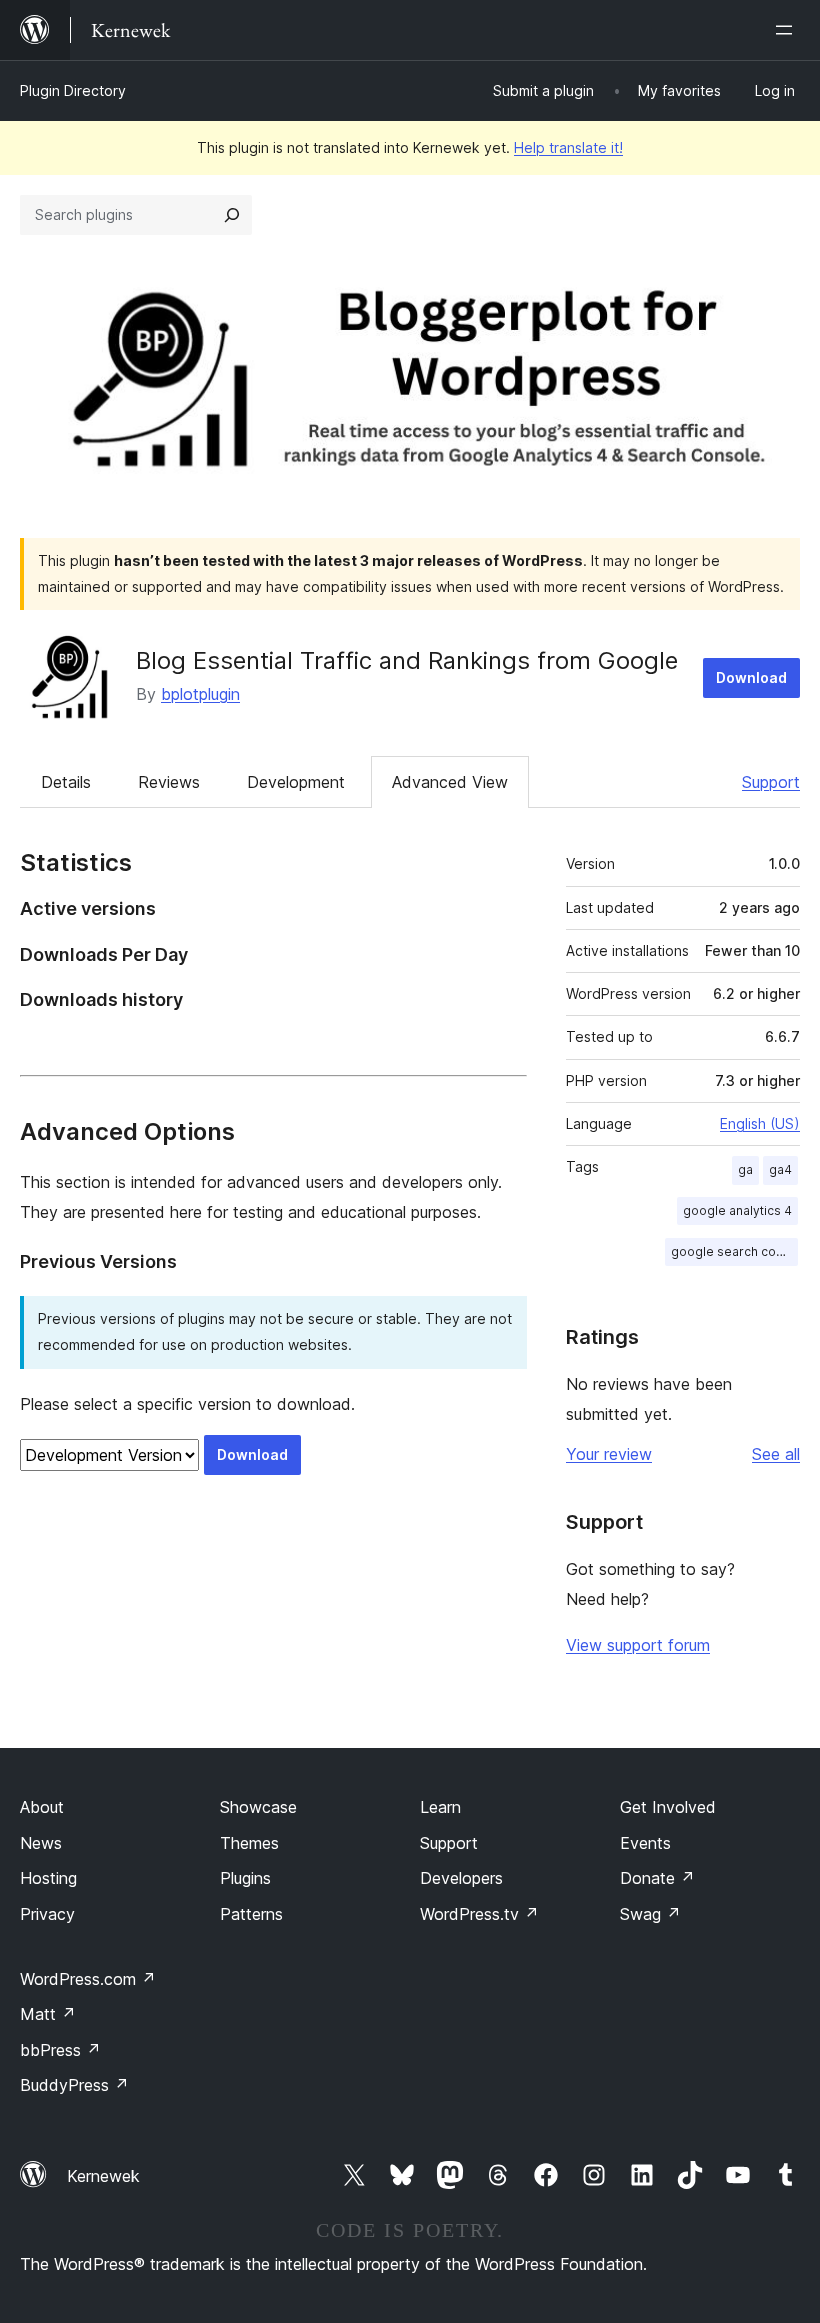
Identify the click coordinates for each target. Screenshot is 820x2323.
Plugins (245, 1878)
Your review (609, 1454)
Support (771, 782)
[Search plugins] (232, 215)
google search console (734, 1251)
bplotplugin (200, 694)
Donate (657, 1878)
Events (645, 1843)
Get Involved (668, 1807)
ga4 (780, 1169)
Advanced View (450, 782)
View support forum (638, 1645)
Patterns (251, 1914)
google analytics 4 (737, 1210)
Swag (650, 1914)
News (41, 1843)
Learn (440, 1807)
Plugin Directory (73, 90)
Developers (461, 1878)
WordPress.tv (479, 1914)
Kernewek (103, 2176)
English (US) (760, 1123)
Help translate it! (568, 147)
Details (66, 782)
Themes (249, 1843)
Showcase (258, 1807)
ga (745, 1169)
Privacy (47, 1914)
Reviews (169, 782)
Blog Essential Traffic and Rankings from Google (407, 660)
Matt (48, 2014)
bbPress (60, 2050)
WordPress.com (88, 1979)
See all (776, 1454)
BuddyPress (74, 2085)
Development (296, 782)
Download (751, 677)
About (42, 1807)
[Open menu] (788, 30)
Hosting (48, 1878)
